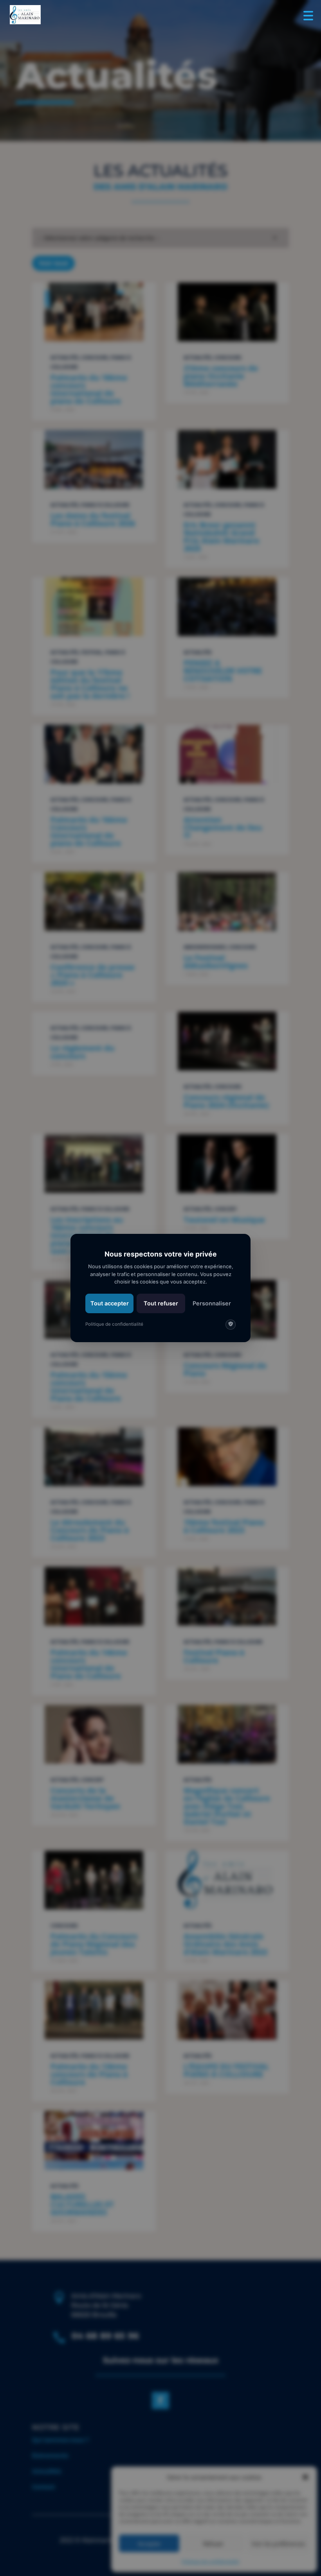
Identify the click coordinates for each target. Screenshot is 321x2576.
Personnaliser (212, 1303)
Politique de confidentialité (114, 1324)
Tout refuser (161, 1303)
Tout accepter (110, 1303)
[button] (306, 15)
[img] (231, 1325)
